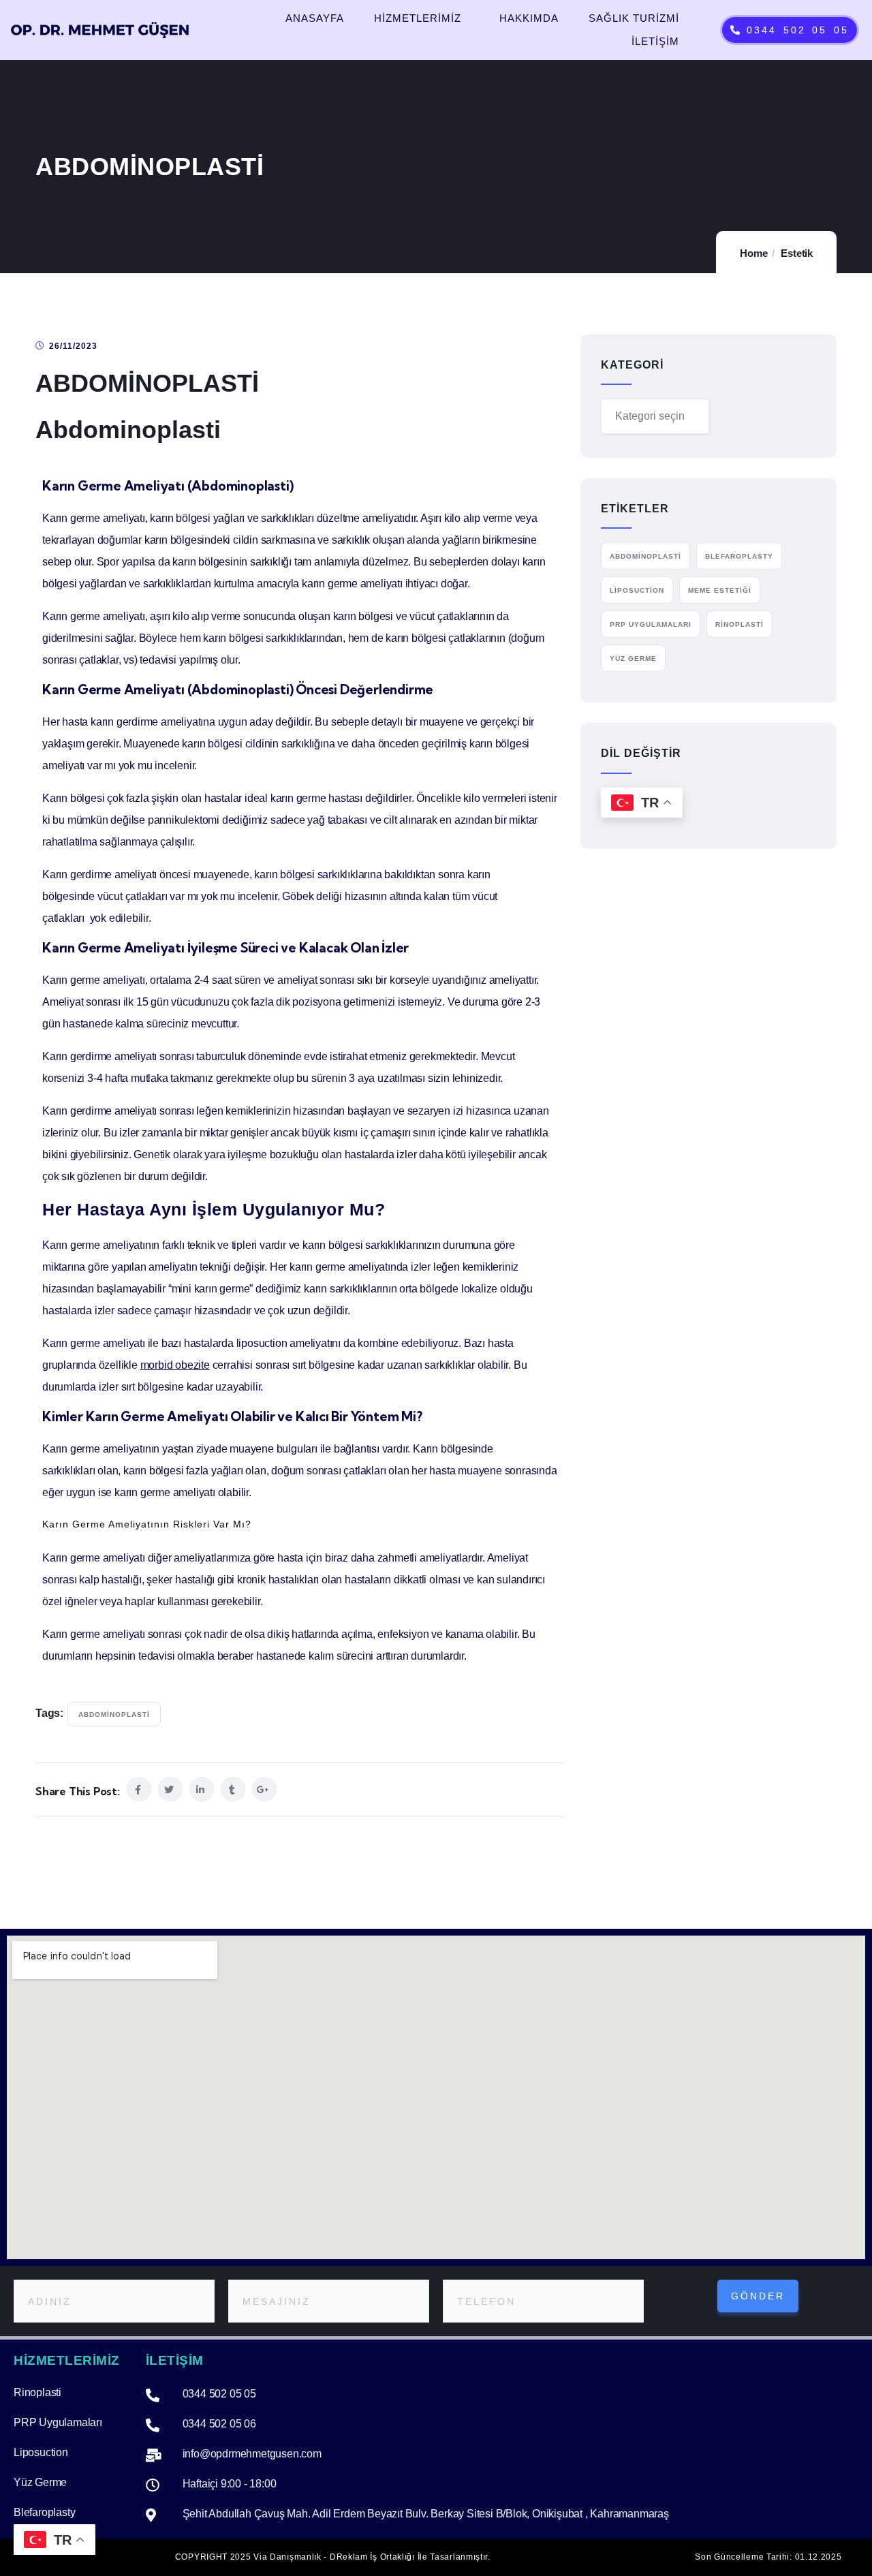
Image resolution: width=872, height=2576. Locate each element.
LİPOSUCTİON (637, 590)
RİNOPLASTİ (739, 624)
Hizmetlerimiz (418, 18)
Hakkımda (529, 18)
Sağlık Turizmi (634, 18)
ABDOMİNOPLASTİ (114, 1714)
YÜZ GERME (633, 658)
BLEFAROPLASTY (739, 556)
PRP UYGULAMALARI (651, 624)
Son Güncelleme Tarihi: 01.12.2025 (768, 2557)
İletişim (655, 41)
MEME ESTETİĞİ (720, 590)
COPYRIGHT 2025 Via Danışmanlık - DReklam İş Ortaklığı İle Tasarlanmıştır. (333, 2557)
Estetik (797, 253)
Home (753, 253)
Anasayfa (315, 18)
